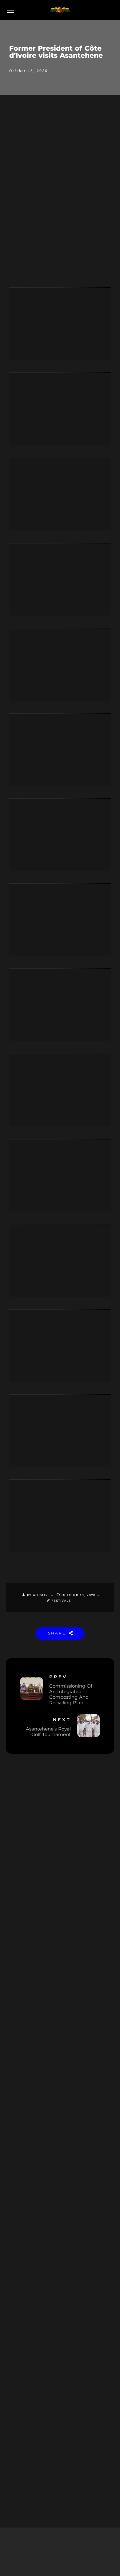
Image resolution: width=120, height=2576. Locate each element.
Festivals (61, 1601)
